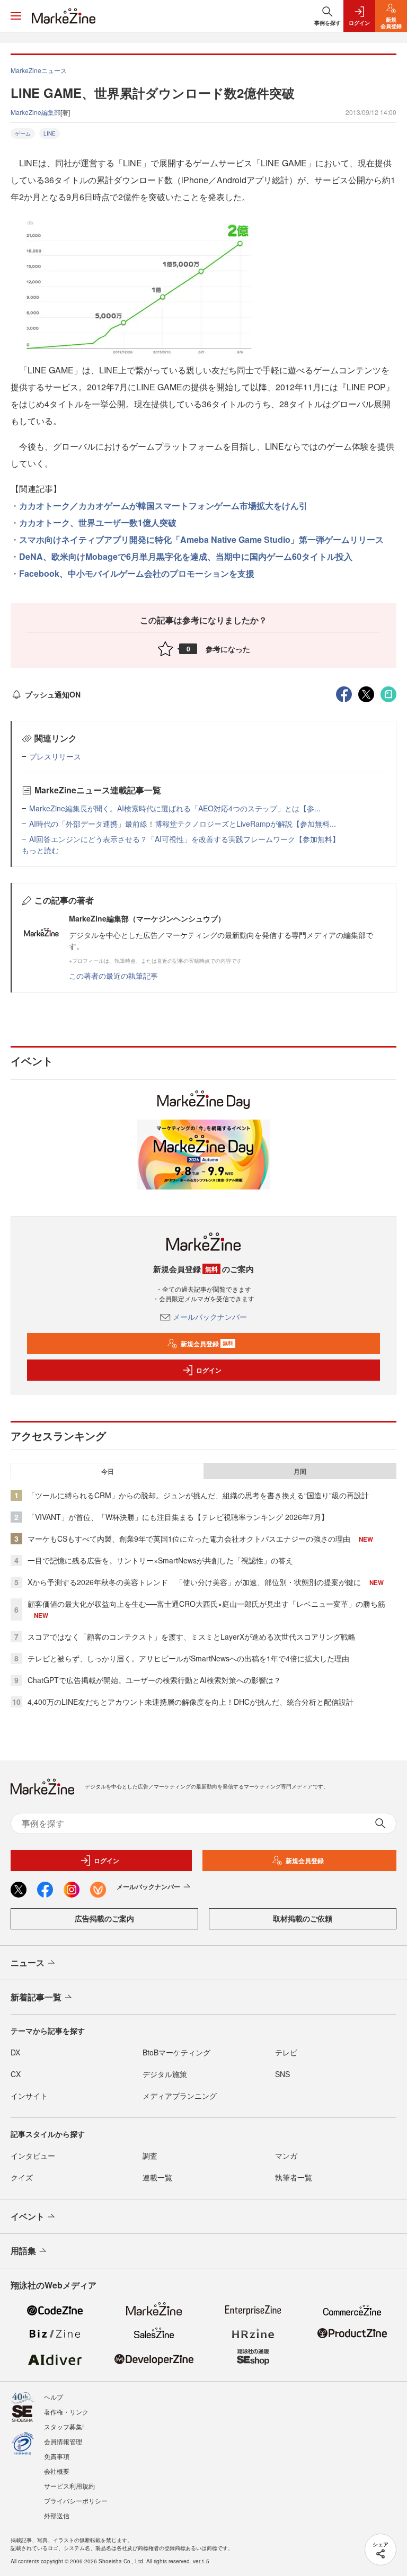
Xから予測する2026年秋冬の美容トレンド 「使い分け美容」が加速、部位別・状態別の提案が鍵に (194, 1582)
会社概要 (57, 2471)
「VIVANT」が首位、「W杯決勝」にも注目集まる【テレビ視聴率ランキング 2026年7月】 (178, 1517)
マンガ (286, 2155)
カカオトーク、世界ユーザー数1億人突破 (98, 522)
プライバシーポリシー (76, 2501)
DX (15, 2052)
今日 (108, 1471)
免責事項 (57, 2456)
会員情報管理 (63, 2441)
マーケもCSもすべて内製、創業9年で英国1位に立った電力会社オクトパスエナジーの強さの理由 (189, 1539)
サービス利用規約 (69, 2486)
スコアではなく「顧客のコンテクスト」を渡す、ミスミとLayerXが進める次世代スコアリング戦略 (192, 1636)
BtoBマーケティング (176, 2052)
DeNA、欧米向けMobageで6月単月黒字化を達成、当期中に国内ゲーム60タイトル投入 (186, 556)
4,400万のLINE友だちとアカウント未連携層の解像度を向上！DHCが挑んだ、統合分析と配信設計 (191, 1702)
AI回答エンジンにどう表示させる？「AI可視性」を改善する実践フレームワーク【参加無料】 (184, 839)
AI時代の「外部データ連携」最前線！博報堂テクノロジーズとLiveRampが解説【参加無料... (183, 824)
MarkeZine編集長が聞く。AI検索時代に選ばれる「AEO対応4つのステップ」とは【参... (175, 808)
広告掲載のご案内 (104, 1918)
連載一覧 (157, 2177)
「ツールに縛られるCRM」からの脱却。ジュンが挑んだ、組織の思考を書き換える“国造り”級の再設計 (198, 1495)
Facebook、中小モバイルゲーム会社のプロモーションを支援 (137, 573)
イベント (28, 2216)
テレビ (286, 2052)
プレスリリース (55, 756)
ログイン (209, 1370)
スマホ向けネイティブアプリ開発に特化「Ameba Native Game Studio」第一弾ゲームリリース (201, 539)
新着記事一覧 (36, 1997)
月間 (300, 1471)
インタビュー (33, 2155)
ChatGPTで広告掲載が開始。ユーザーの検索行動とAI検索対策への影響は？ (154, 1680)
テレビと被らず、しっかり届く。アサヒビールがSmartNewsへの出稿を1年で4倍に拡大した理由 (188, 1658)
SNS (282, 2074)
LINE (50, 133)
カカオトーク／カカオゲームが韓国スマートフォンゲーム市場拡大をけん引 (163, 506)
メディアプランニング (180, 2096)
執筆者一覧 (294, 2177)
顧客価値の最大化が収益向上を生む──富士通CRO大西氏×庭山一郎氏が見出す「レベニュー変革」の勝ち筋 (206, 1604)
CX (16, 2074)
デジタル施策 (165, 2074)
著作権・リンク (66, 2412)
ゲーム (23, 133)
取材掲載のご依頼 (303, 1918)
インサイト (29, 2096)
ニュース (28, 1962)
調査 (150, 2155)
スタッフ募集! (64, 2426)
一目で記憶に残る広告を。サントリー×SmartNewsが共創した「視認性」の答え (160, 1560)
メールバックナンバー (210, 1317)
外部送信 (57, 2515)
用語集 (23, 2251)
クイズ (22, 2177)
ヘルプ (54, 2397)
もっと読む (40, 850)
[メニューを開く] (16, 16)
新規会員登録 (207, 1344)
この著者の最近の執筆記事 (113, 976)
